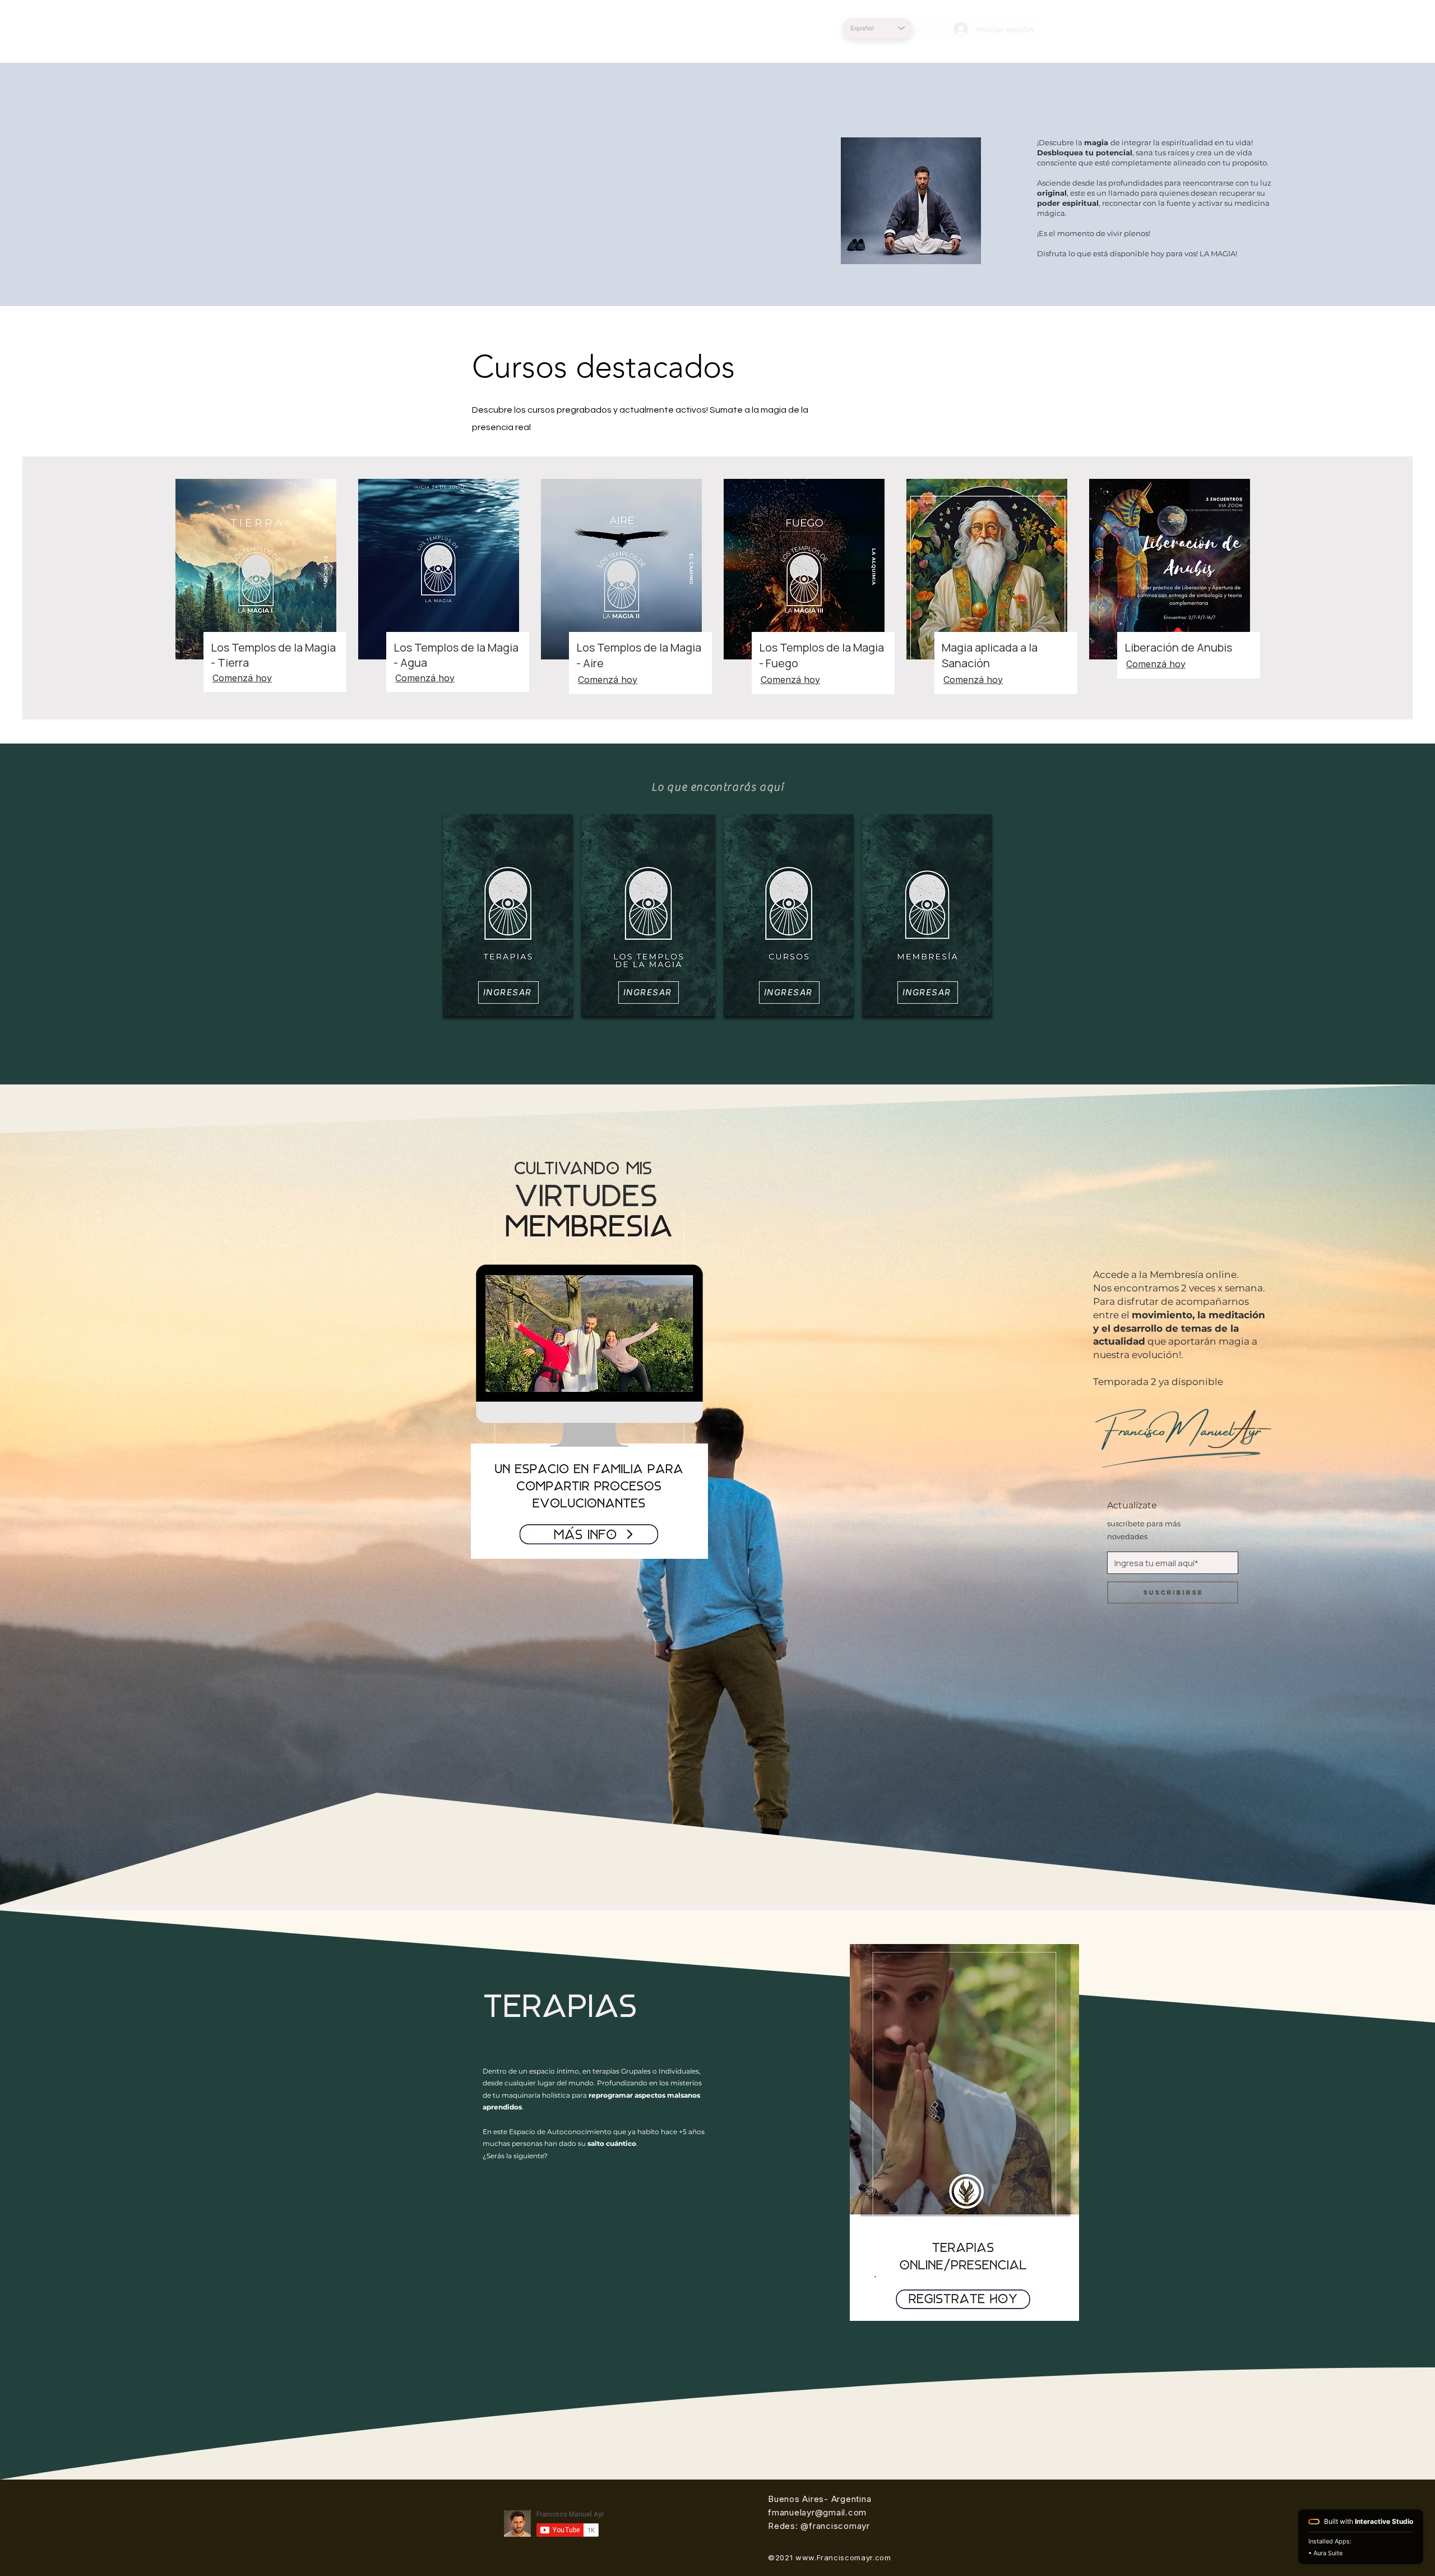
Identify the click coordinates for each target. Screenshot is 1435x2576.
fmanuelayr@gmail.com (817, 2512)
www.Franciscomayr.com (843, 2557)
